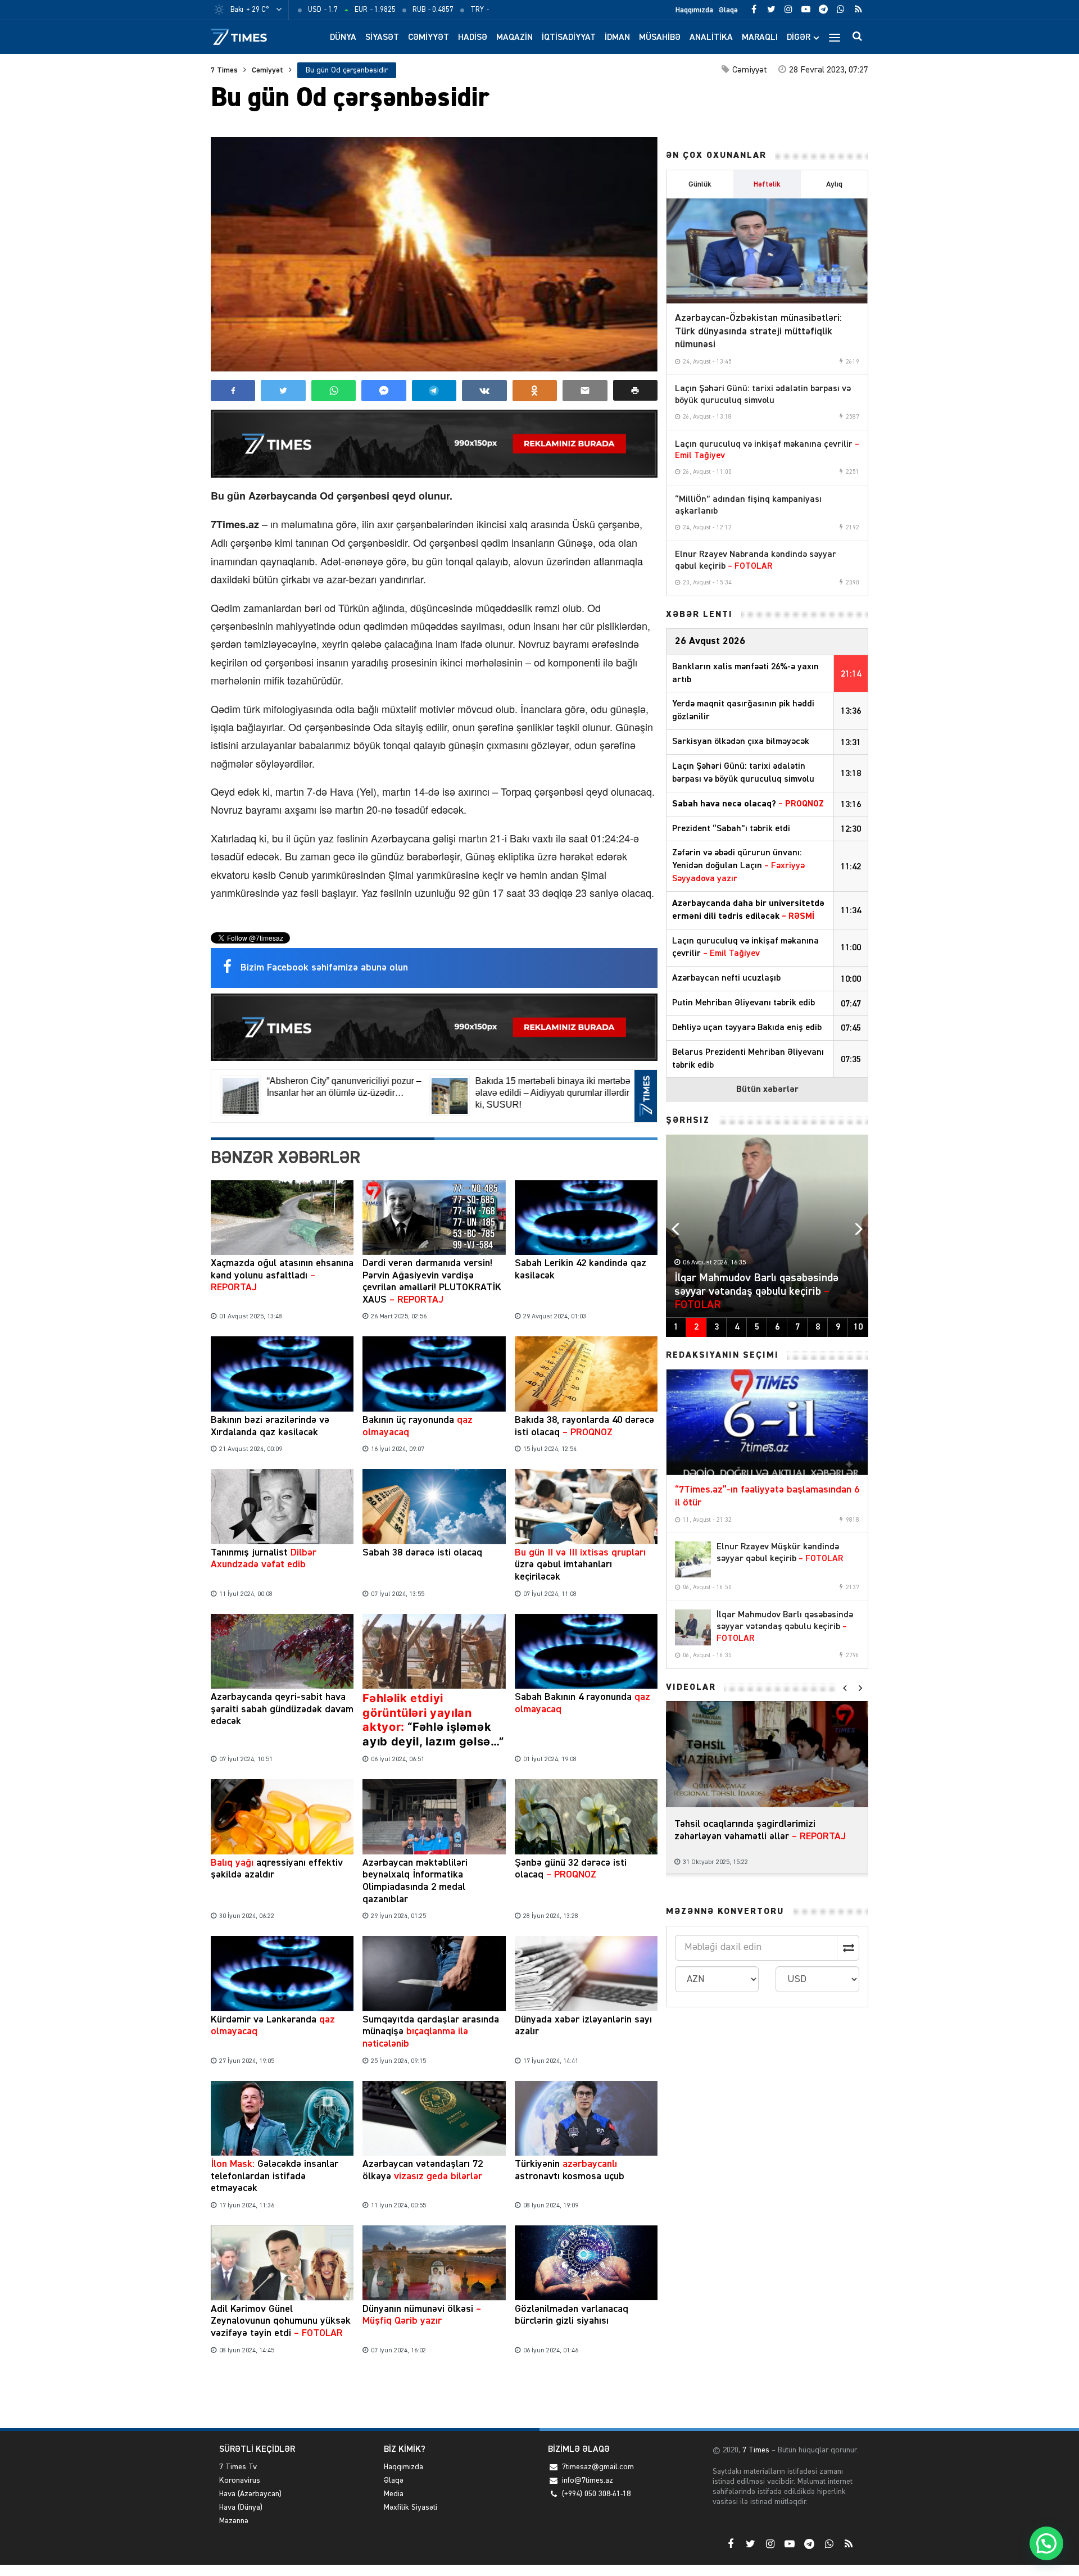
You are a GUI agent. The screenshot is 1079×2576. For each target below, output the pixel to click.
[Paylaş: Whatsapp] (334, 391)
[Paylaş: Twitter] (283, 391)
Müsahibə (660, 38)
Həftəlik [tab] (767, 184)
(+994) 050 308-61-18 (596, 2494)
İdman (617, 38)
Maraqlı (760, 38)
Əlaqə (728, 10)
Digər (799, 38)
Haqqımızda (694, 10)
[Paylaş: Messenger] (384, 391)
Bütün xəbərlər (767, 1090)
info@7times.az (588, 2480)
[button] (635, 390)
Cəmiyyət (429, 38)
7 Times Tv (238, 2467)
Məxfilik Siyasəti (411, 2507)
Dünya (343, 38)
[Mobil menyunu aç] (835, 37)
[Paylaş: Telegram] (434, 391)
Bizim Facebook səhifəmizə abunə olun (324, 968)
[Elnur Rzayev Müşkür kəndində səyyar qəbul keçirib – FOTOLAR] (693, 1559)
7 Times (224, 70)
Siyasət (382, 38)
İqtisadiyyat (569, 38)
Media (394, 2494)
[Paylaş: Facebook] (233, 391)
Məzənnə (234, 2521)
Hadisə (473, 38)
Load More (434, 2394)
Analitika (711, 38)
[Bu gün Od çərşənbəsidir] (434, 254)
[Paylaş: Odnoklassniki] (535, 391)
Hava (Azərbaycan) (250, 2494)
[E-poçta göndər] (585, 391)
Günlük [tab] (700, 184)
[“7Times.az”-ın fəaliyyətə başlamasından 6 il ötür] (767, 1422)
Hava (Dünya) (241, 2507)
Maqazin (514, 38)
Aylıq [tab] (834, 184)
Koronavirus (240, 2480)
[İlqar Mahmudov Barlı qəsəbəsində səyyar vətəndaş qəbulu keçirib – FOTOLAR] (693, 1627)
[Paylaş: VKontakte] (484, 391)
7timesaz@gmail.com (598, 2467)
